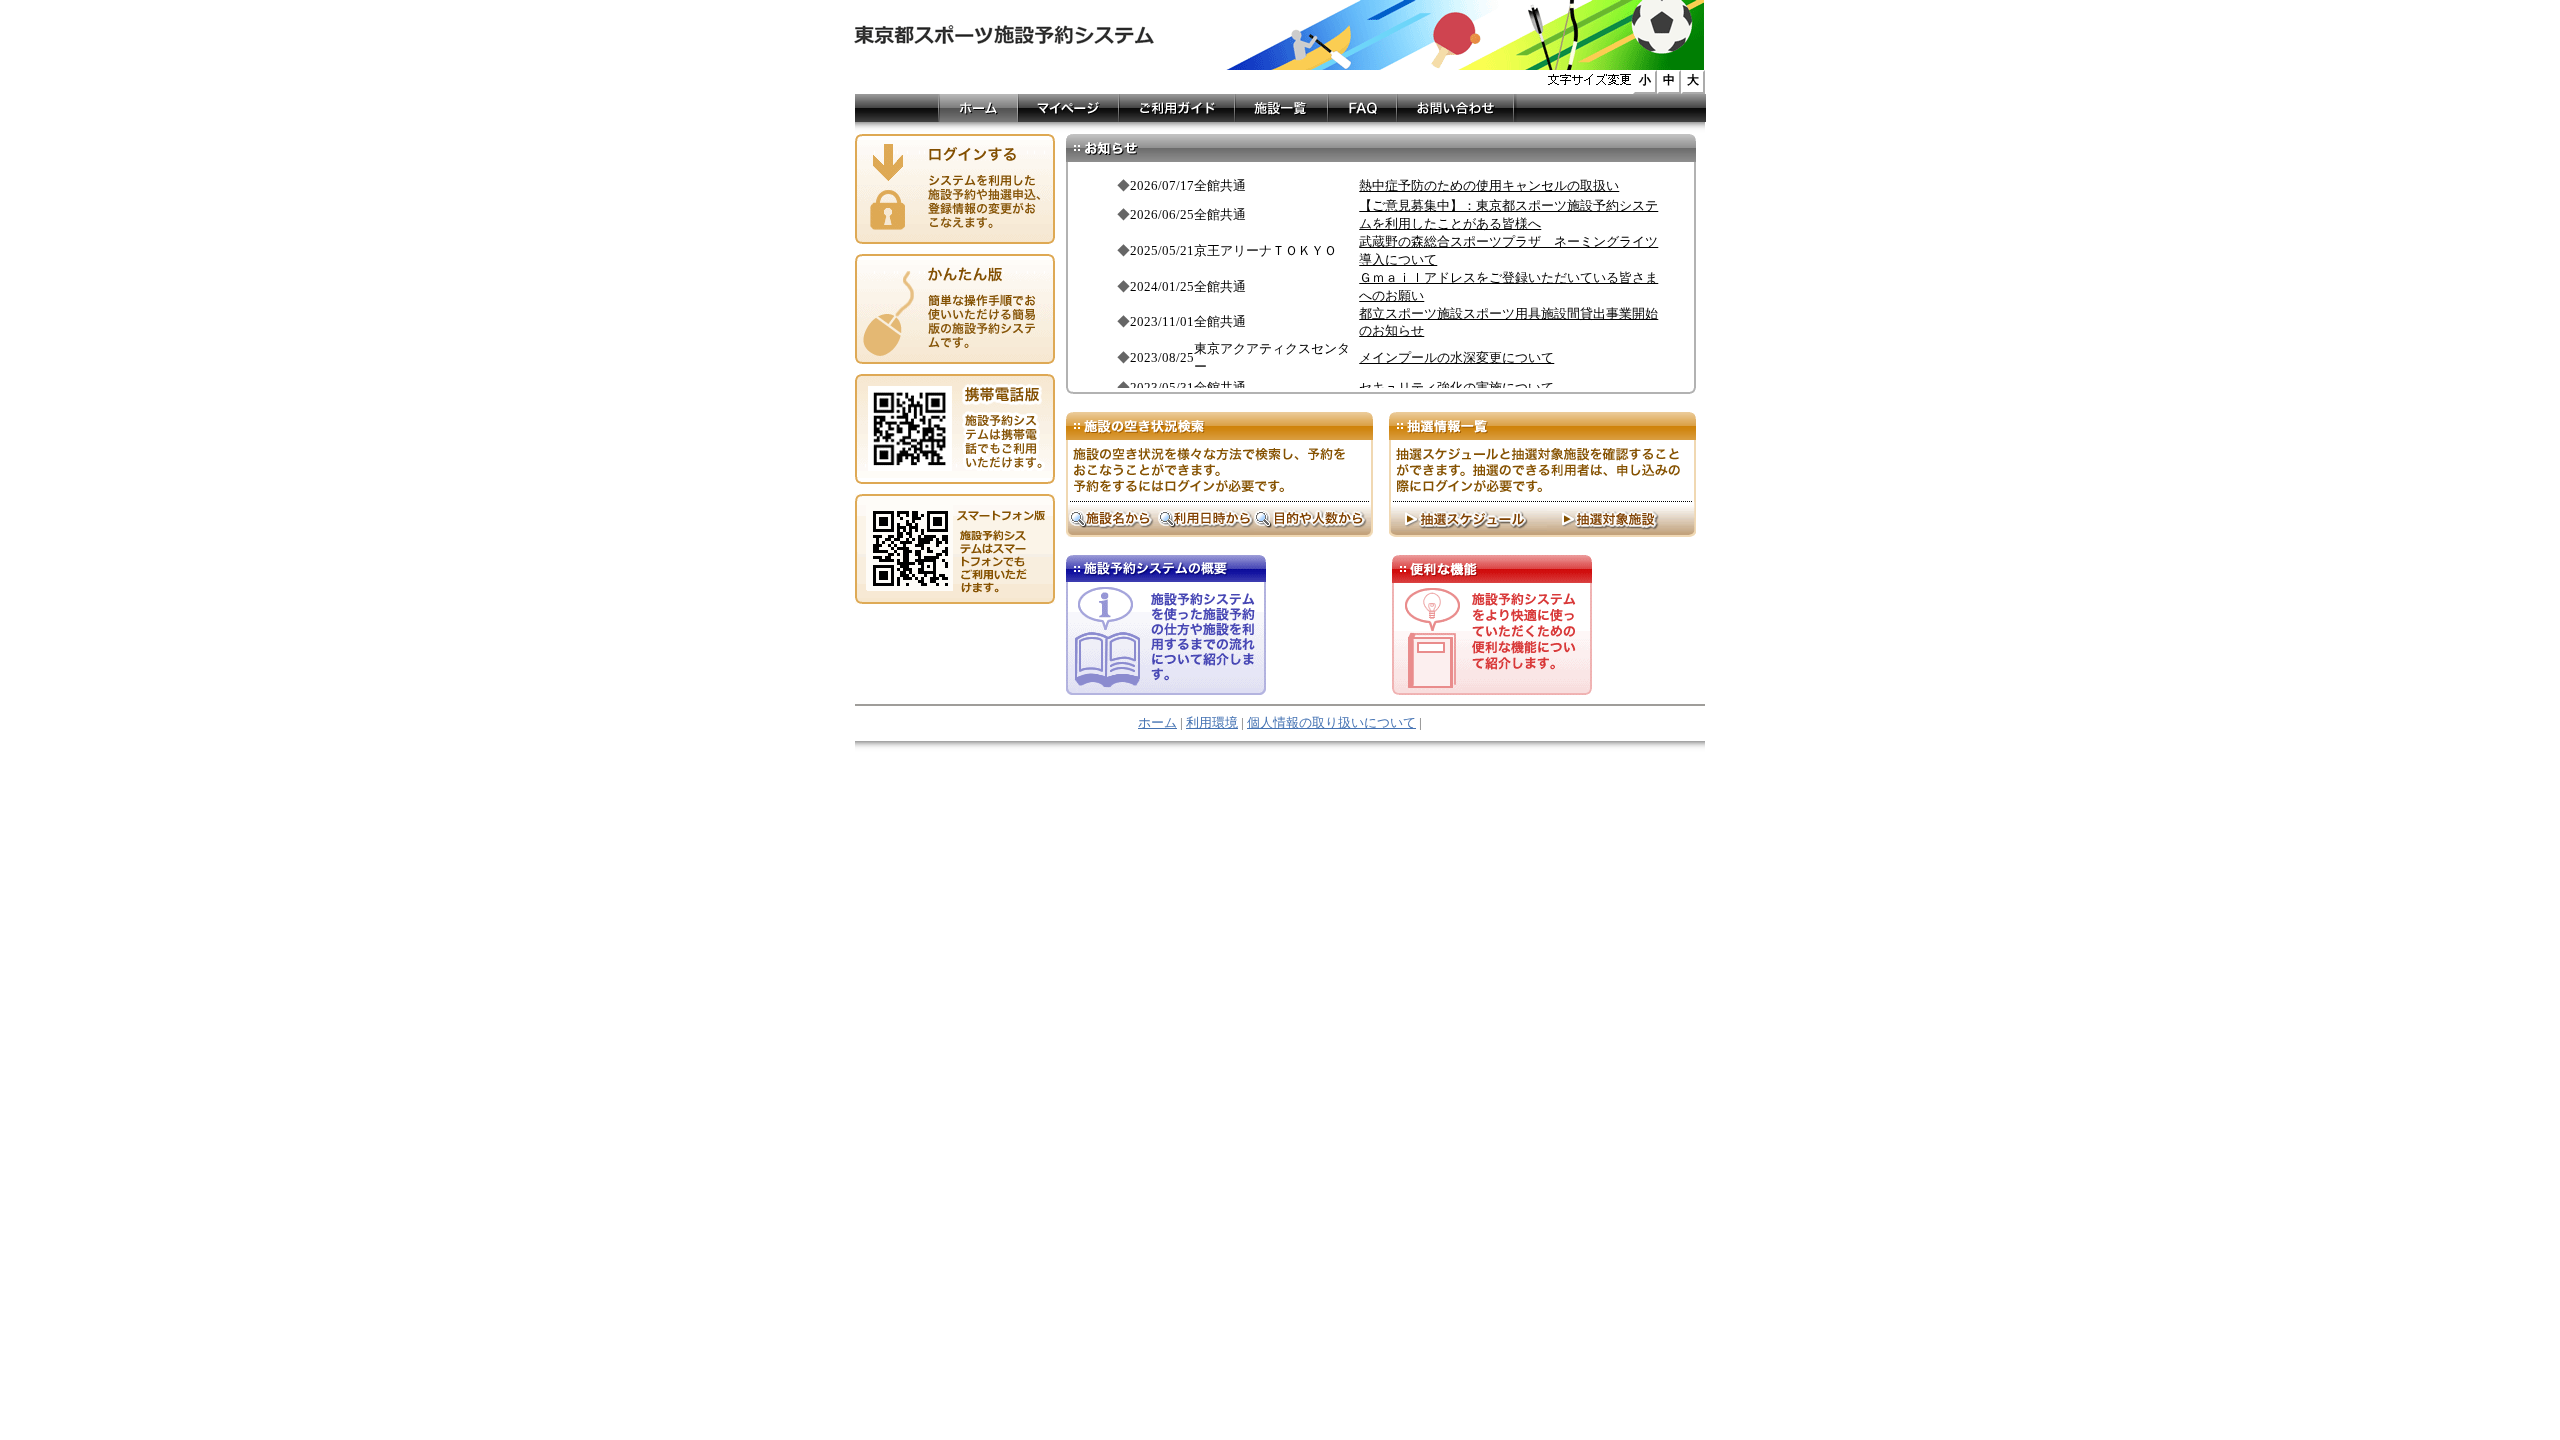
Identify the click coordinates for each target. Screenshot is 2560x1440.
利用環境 (1212, 723)
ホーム (1157, 723)
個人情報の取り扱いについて (1331, 723)
